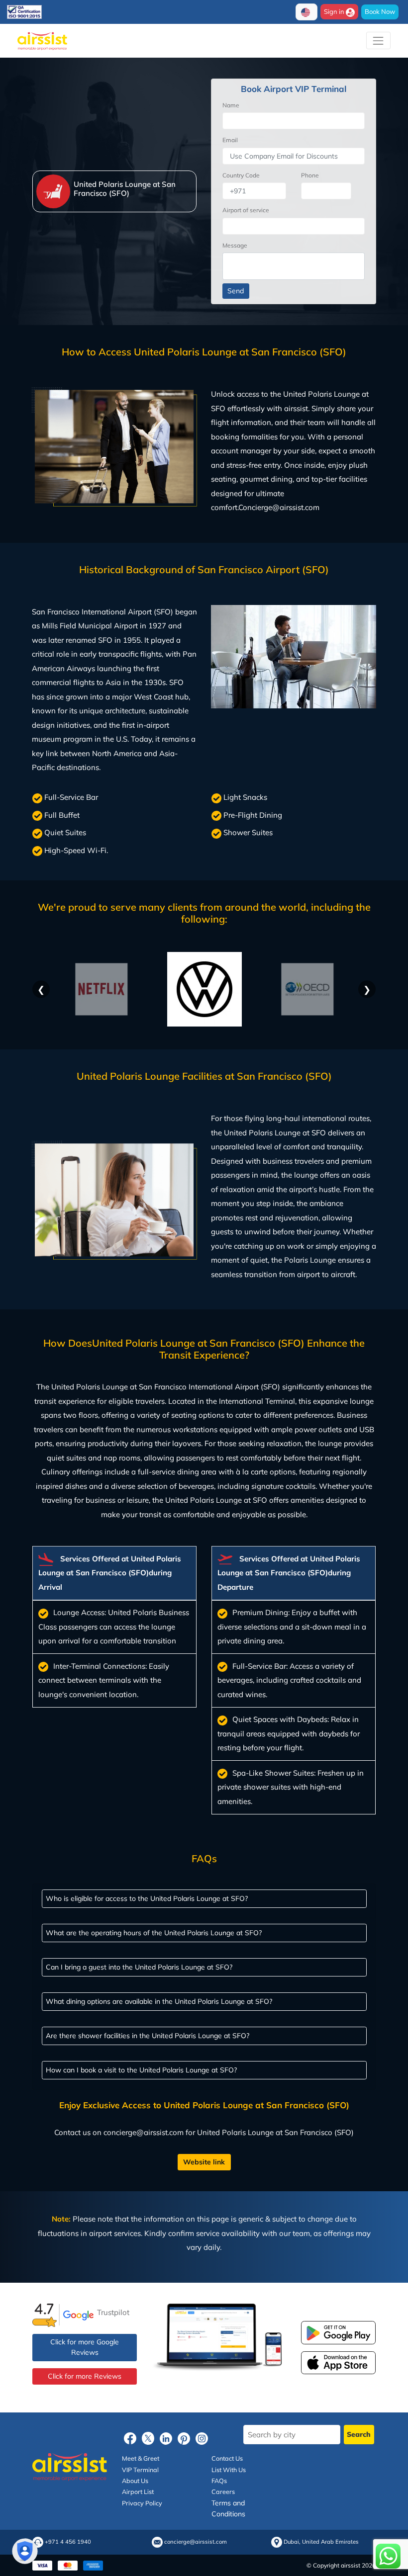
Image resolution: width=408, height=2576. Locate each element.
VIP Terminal (140, 2469)
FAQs (219, 2481)
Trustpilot (113, 2312)
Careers (223, 2491)
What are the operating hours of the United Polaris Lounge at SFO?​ (154, 1932)
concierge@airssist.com (196, 2542)
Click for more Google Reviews (85, 2347)
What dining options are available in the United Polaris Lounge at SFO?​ (159, 2001)
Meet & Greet (141, 2458)
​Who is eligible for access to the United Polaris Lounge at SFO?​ (147, 1898)
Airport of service (246, 210)
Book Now (380, 11)
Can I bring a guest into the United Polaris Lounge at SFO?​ (139, 1967)
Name (231, 105)
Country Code (241, 175)
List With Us (229, 2469)
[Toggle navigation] (378, 41)
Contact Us (227, 2458)
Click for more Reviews (85, 2376)
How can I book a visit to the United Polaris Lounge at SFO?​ (141, 2069)
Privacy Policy (142, 2503)
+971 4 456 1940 (68, 2542)
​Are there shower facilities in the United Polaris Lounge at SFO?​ (148, 2035)
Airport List (138, 2491)
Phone (310, 175)
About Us (135, 2481)
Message (235, 245)
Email (230, 140)
